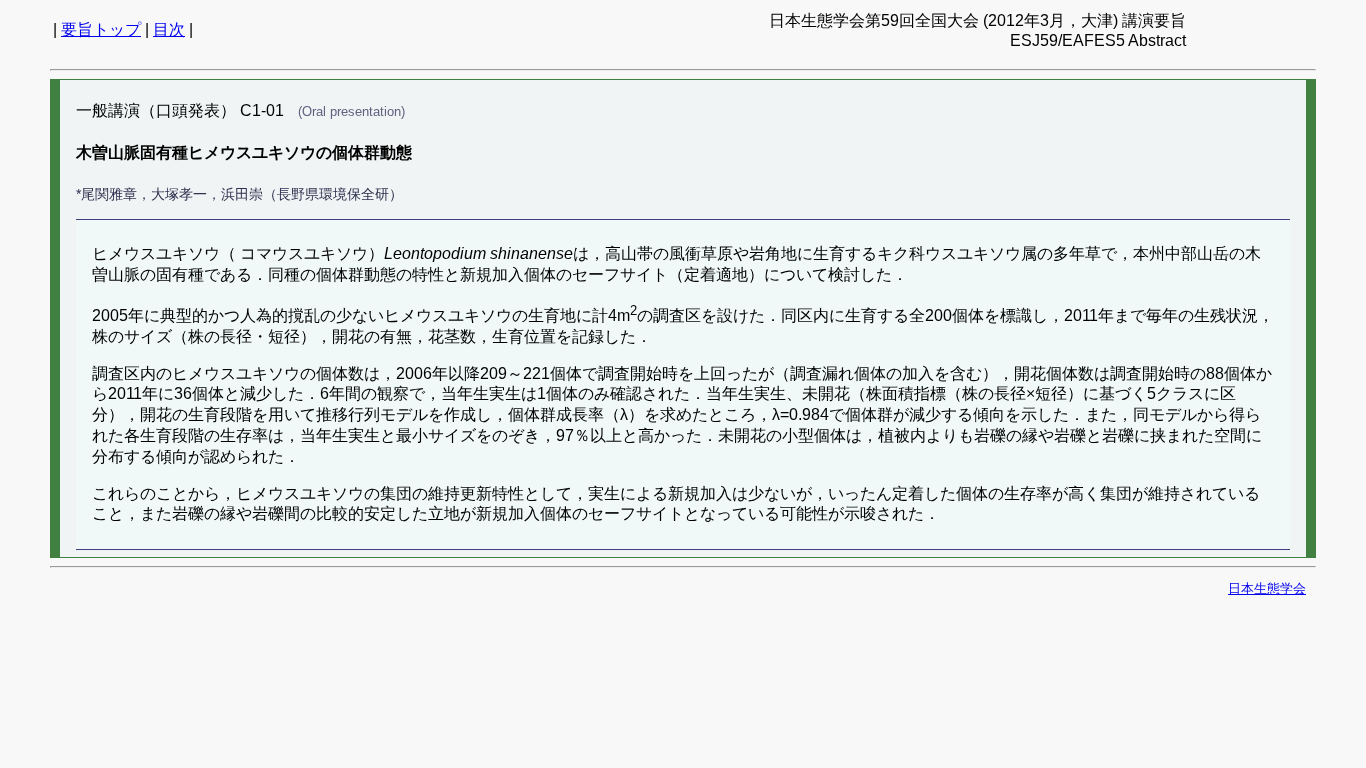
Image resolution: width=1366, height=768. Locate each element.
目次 (169, 29)
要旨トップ (101, 29)
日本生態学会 (1267, 588)
